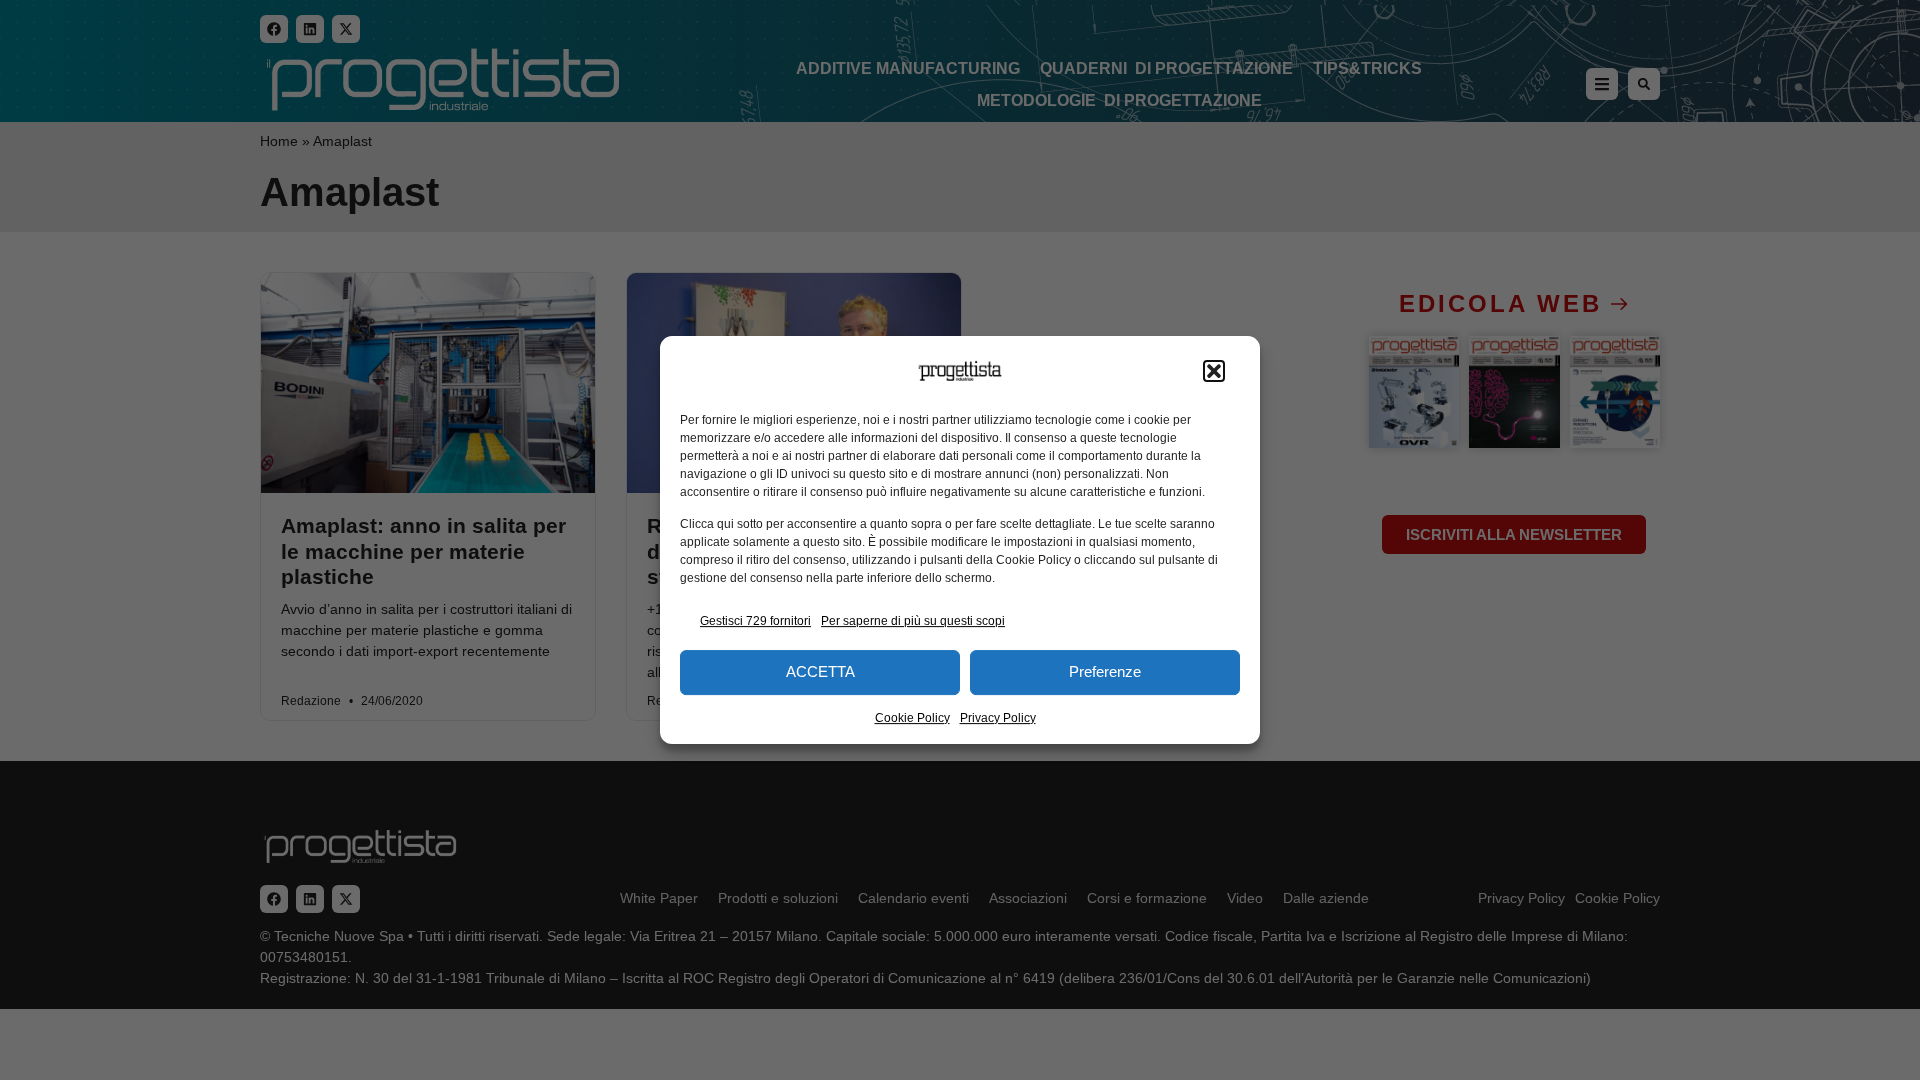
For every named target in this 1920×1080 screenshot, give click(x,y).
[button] (1214, 371)
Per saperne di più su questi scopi (913, 621)
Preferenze (1105, 671)
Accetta (820, 671)
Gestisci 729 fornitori (755, 621)
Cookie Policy (912, 718)
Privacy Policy (998, 718)
